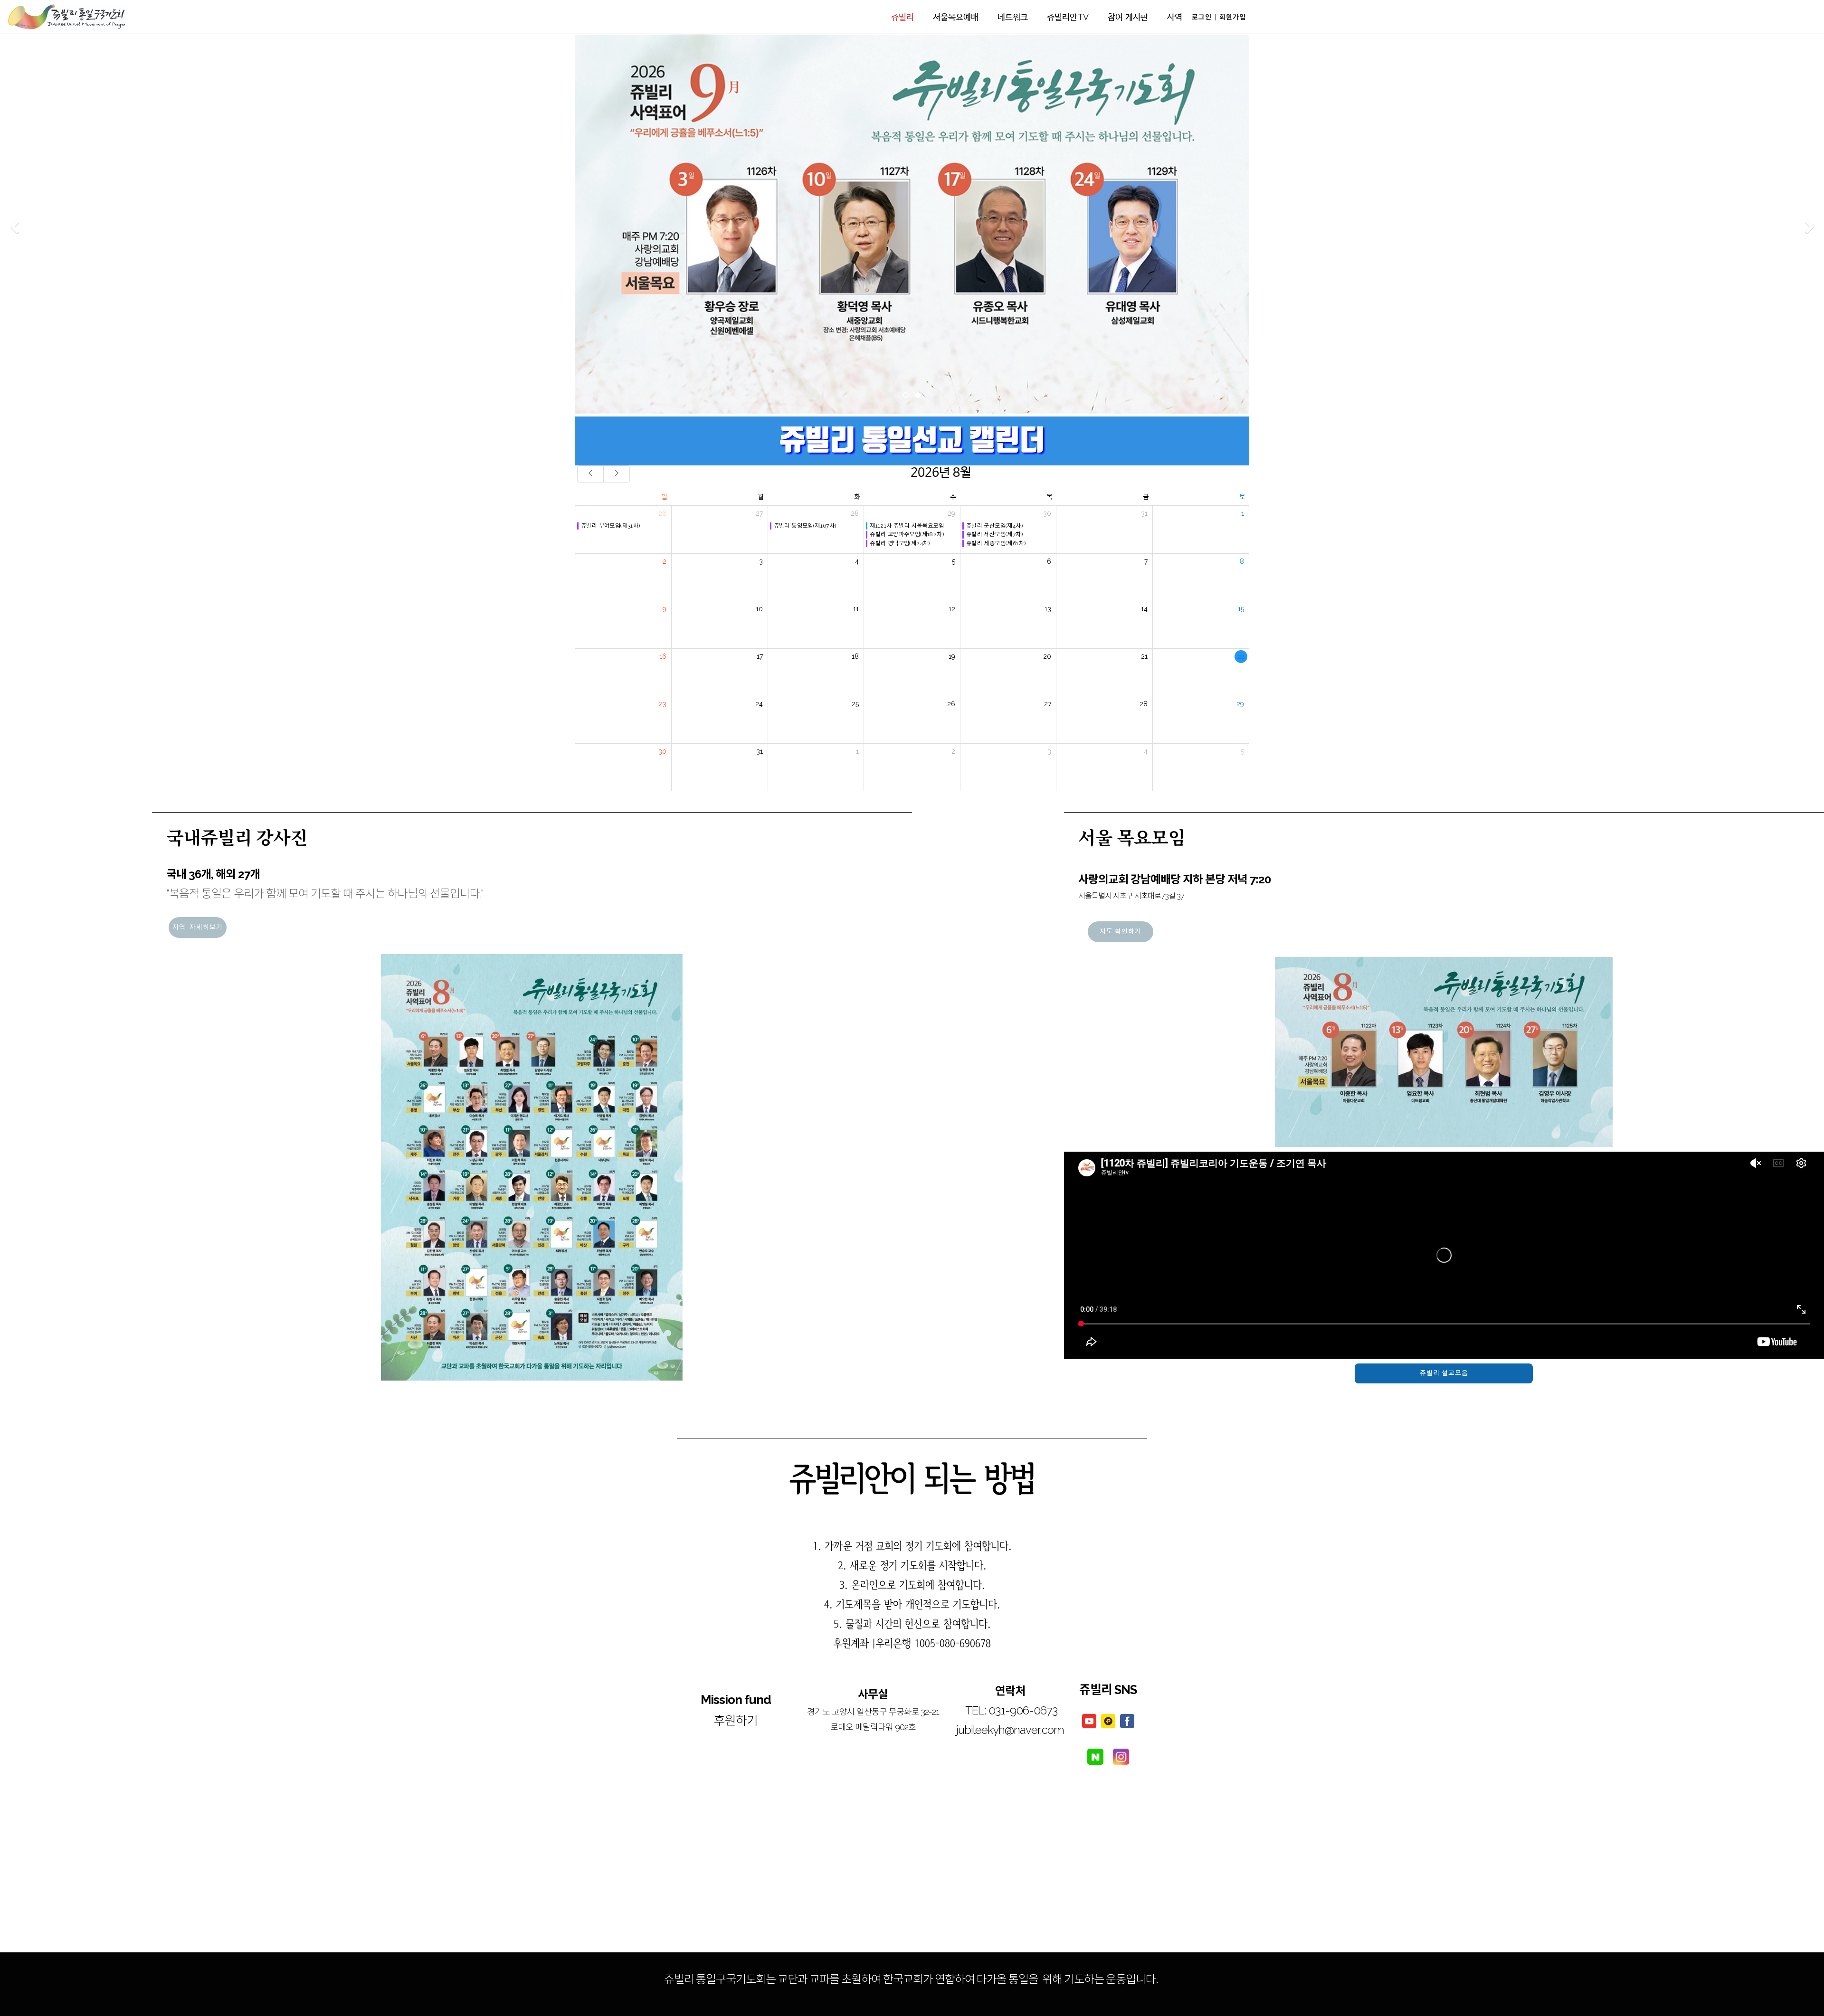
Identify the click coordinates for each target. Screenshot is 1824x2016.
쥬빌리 (902, 17)
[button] (14, 227)
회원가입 (1233, 17)
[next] (617, 474)
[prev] (590, 474)
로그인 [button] (1202, 17)
